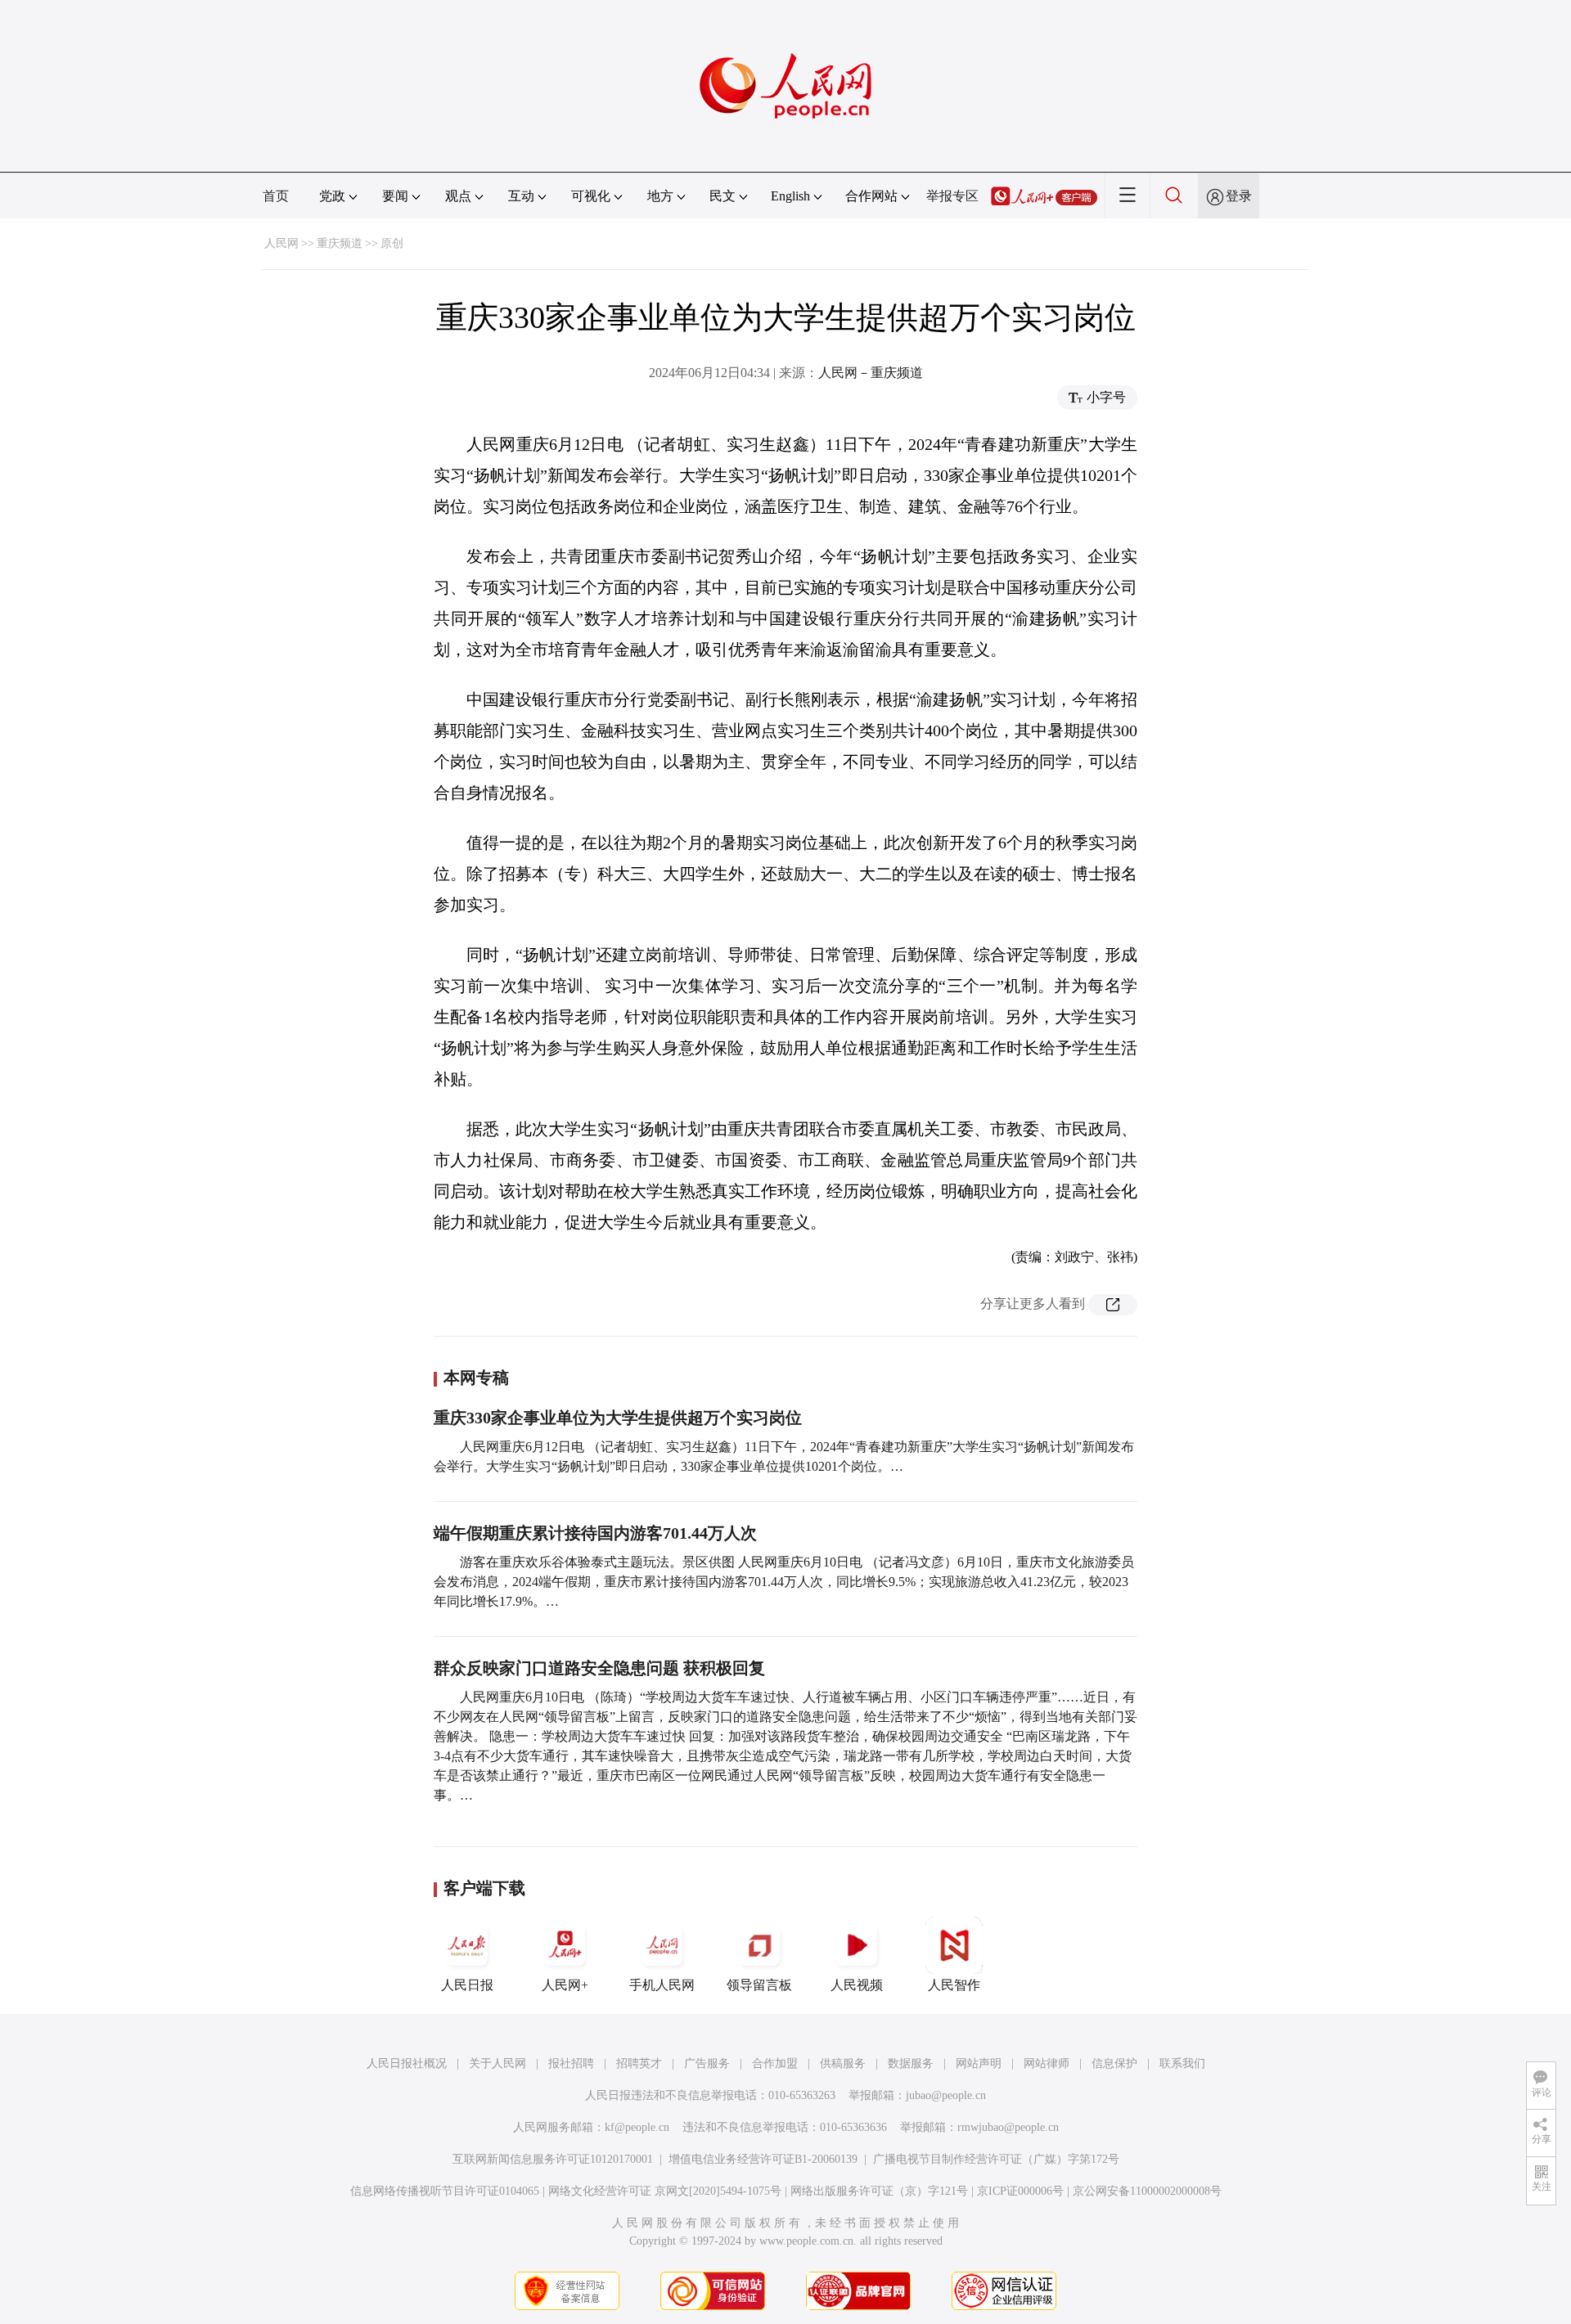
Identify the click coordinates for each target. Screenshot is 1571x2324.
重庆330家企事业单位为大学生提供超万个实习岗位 (618, 1418)
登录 (1239, 196)
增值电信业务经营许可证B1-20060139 (763, 2159)
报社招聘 (571, 2063)
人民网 (281, 243)
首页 (276, 196)
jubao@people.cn (946, 2095)
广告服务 (707, 2063)
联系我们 (1182, 2063)
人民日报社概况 (407, 2063)
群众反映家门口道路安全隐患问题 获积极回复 (599, 1668)
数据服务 (911, 2063)
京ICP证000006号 (1020, 2191)
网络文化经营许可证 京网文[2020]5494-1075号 (665, 2191)
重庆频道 (340, 243)
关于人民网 (497, 2063)
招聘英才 (639, 2063)
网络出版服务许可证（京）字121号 (879, 2191)
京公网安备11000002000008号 (1147, 2191)
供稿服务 (843, 2063)
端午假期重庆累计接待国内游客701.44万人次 (595, 1533)
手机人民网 (662, 1985)
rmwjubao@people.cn (1008, 2127)
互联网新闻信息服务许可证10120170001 (553, 2159)
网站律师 (1047, 2063)
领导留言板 (759, 1985)
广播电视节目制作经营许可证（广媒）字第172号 (996, 2159)
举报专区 (952, 196)
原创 (392, 243)
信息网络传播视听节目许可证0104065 (445, 2191)
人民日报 (467, 1985)
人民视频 (857, 1985)
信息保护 (1114, 2063)
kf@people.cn (637, 2127)
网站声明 (979, 2063)
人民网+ (565, 1985)
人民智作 (954, 1985)
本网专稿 (476, 1378)
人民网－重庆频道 (871, 373)
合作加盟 (775, 2063)
